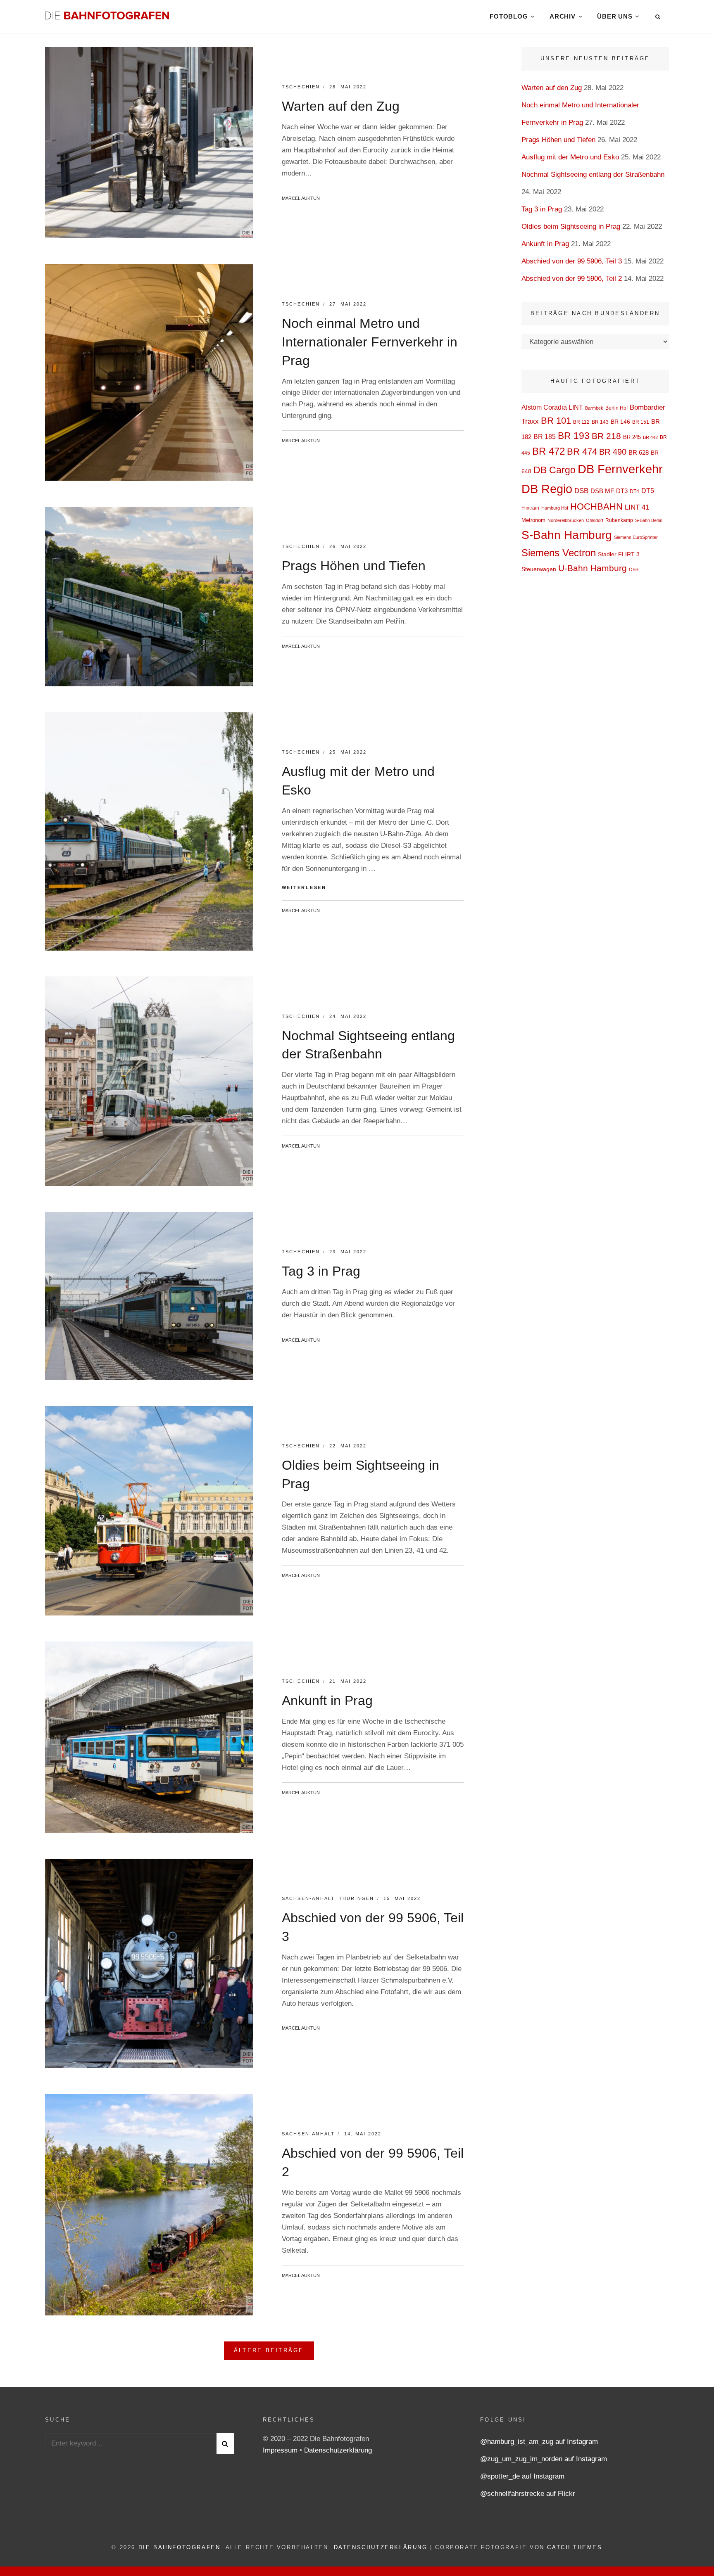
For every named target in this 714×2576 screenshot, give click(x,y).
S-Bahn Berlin (649, 520)
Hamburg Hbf (555, 508)
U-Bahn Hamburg (593, 568)
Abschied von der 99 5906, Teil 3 (572, 261)
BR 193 (574, 436)
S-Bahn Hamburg (567, 535)
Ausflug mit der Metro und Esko (570, 157)
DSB (581, 491)
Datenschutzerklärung (338, 2450)
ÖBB (634, 569)
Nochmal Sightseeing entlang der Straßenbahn (593, 174)
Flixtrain (530, 508)
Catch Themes (575, 2547)
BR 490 (613, 452)
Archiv (563, 16)
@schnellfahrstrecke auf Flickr (528, 2494)
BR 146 (620, 422)
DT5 (648, 491)
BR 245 (632, 437)
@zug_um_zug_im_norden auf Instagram (544, 2459)
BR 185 (545, 437)
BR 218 (606, 436)
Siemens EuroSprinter (636, 537)
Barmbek (594, 408)
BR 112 (581, 422)
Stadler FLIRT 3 (619, 554)
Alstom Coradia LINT (552, 407)
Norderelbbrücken (566, 520)
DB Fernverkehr (620, 469)
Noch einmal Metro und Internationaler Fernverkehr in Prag (370, 342)
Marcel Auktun (301, 198)
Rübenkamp (619, 520)
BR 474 (582, 452)
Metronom (533, 520)
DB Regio (547, 489)
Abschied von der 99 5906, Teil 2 (572, 279)
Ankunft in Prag (327, 1701)
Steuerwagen (539, 569)
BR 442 (650, 437)
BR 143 (600, 422)
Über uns (615, 16)
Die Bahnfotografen (180, 2547)
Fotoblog (509, 16)
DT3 (622, 491)
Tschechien (301, 87)
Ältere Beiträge (269, 2350)
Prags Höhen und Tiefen (354, 566)
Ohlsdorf (595, 520)
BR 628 (639, 452)
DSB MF (602, 491)
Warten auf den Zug (341, 106)
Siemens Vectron (559, 553)
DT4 (634, 491)
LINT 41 (637, 507)
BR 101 (556, 421)
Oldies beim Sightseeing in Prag (571, 227)
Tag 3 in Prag (321, 1271)
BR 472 (549, 451)
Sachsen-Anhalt (308, 1898)
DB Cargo (555, 470)
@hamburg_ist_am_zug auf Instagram (539, 2442)
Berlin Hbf (616, 408)
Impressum (281, 2450)
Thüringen (357, 1898)
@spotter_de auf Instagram (522, 2476)
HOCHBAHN (596, 506)
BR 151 (641, 422)
